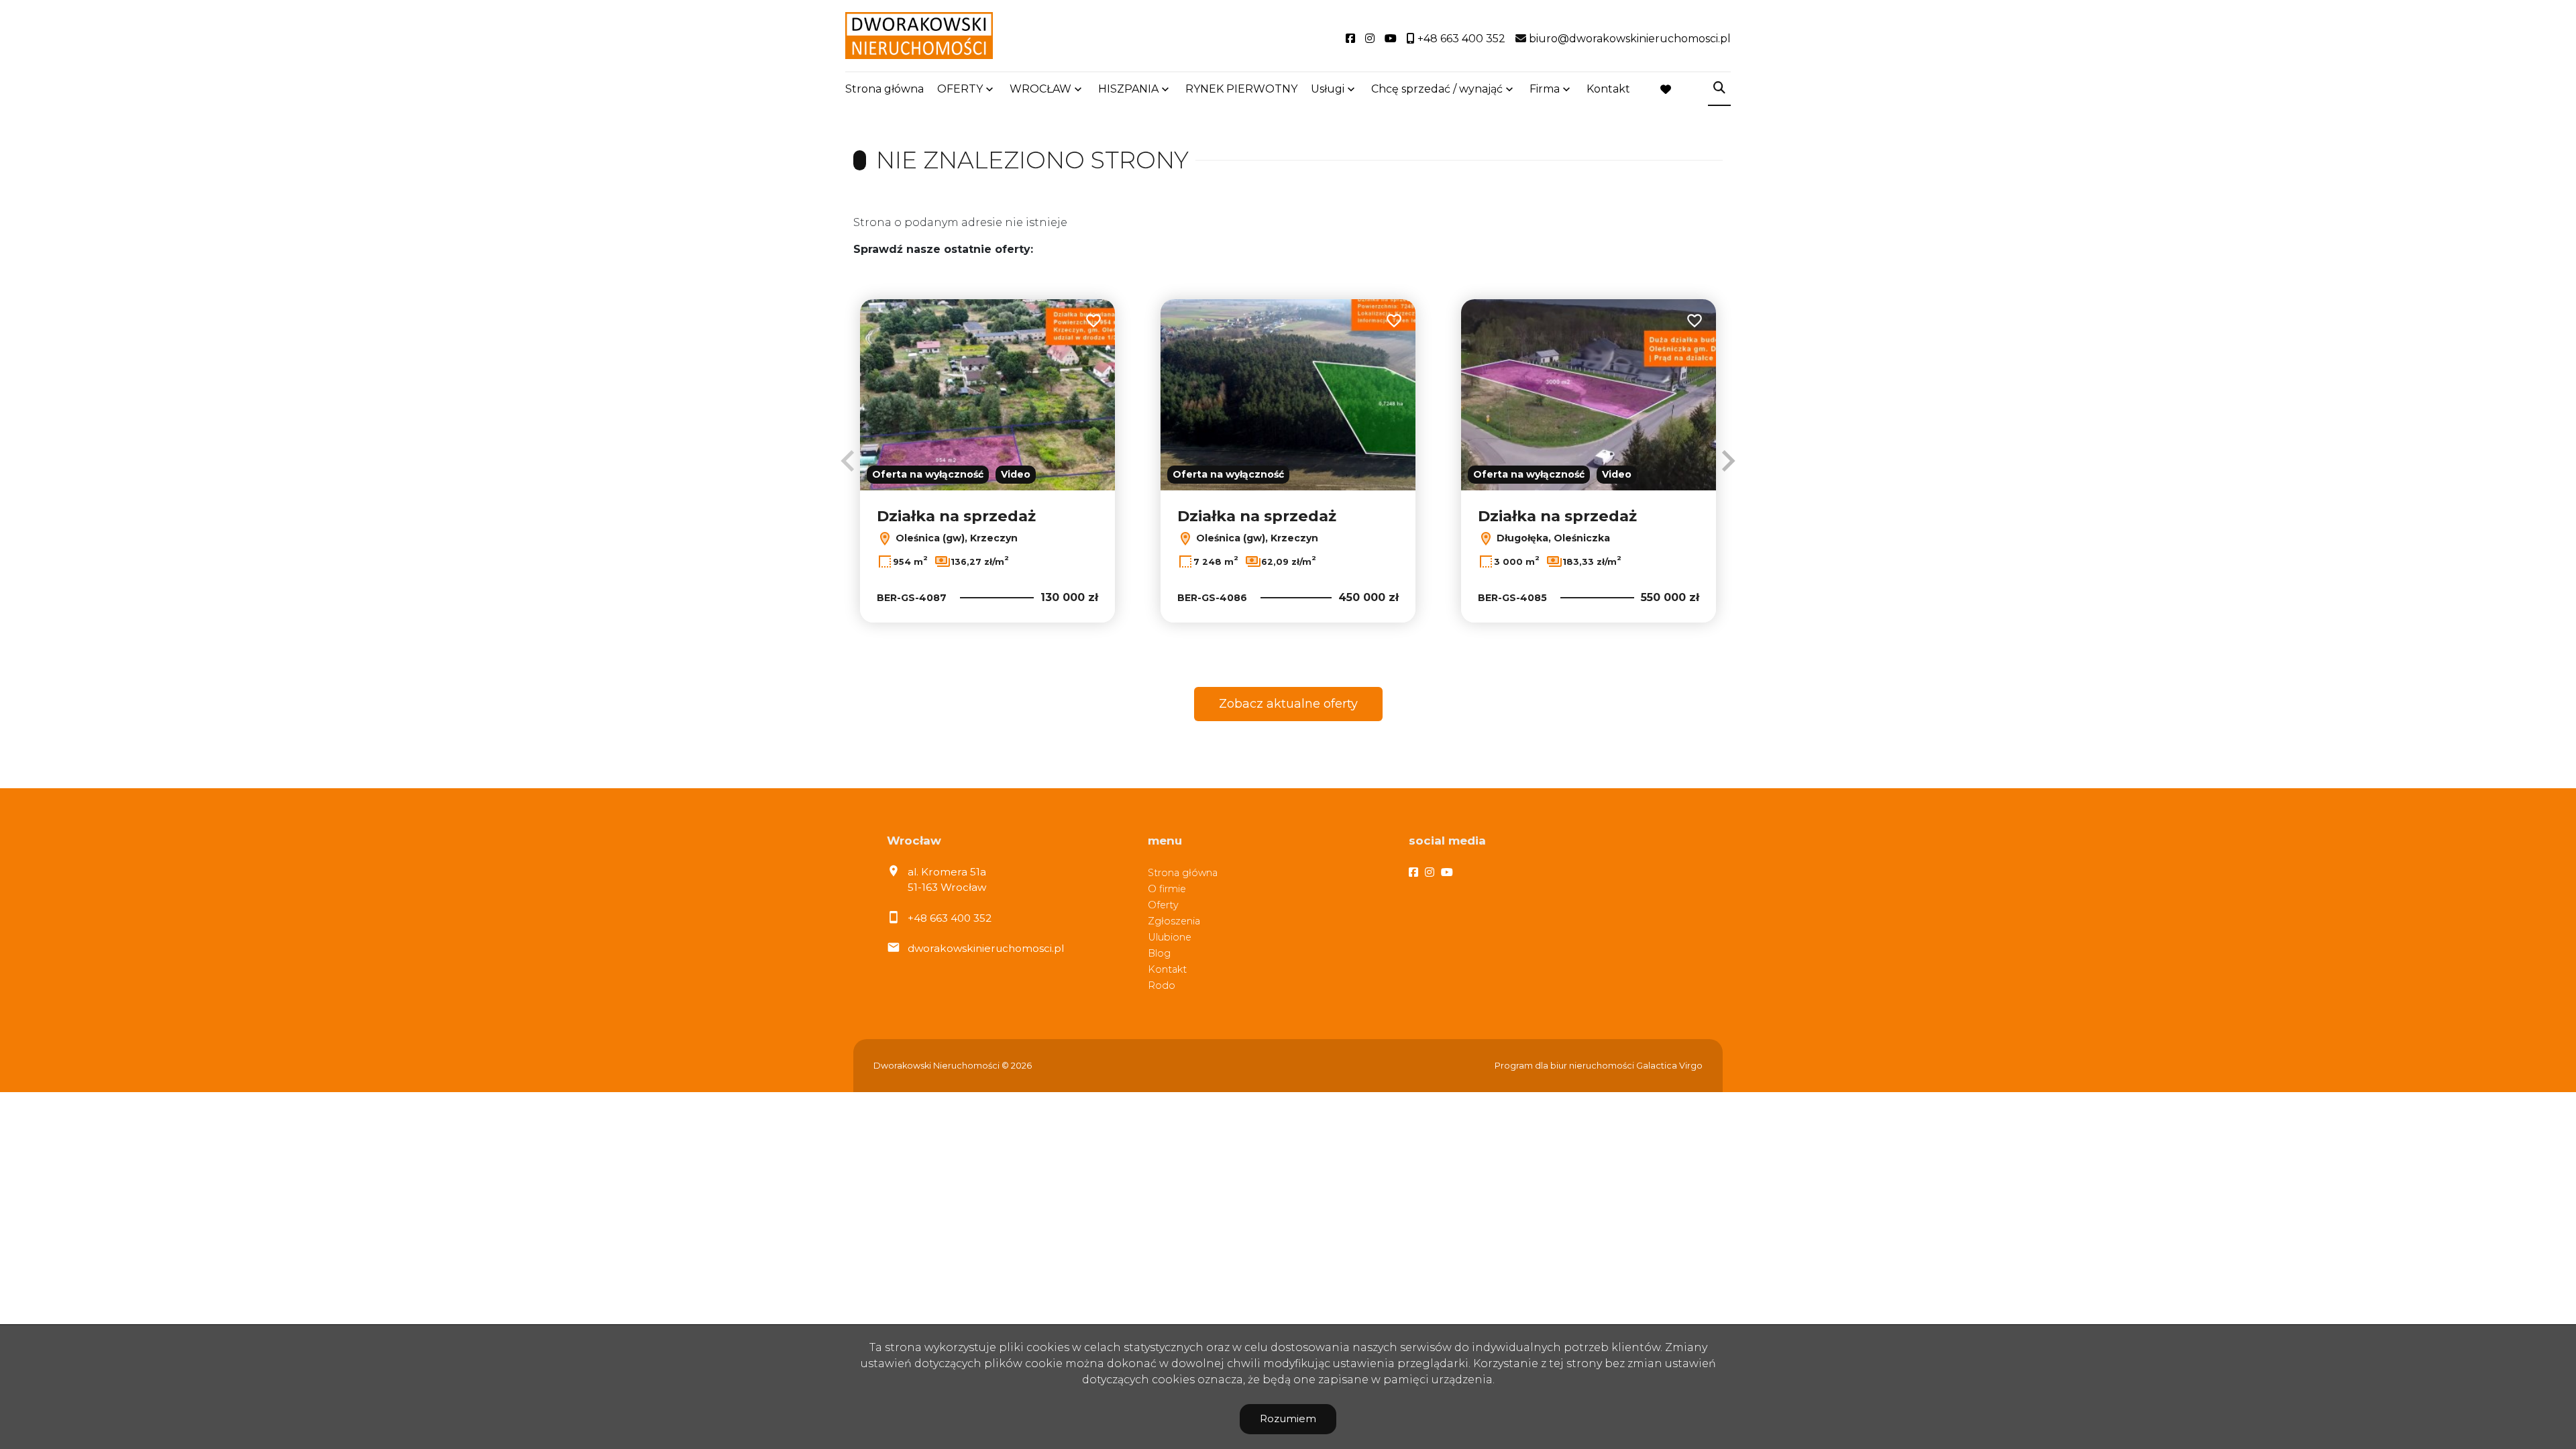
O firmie (1167, 889)
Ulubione (1170, 937)
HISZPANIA (1128, 89)
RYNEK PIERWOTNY (1241, 89)
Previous (848, 461)
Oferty (1163, 905)
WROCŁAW (1040, 89)
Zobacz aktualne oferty (1288, 704)
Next (1728, 461)
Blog (1159, 953)
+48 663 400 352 (950, 918)
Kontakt (1608, 89)
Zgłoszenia (1174, 921)
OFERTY (960, 89)
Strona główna (884, 89)
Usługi (1328, 89)
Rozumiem (1288, 1418)
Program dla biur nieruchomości (1565, 1066)
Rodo (1162, 985)
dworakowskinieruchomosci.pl (986, 948)
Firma (1545, 89)
